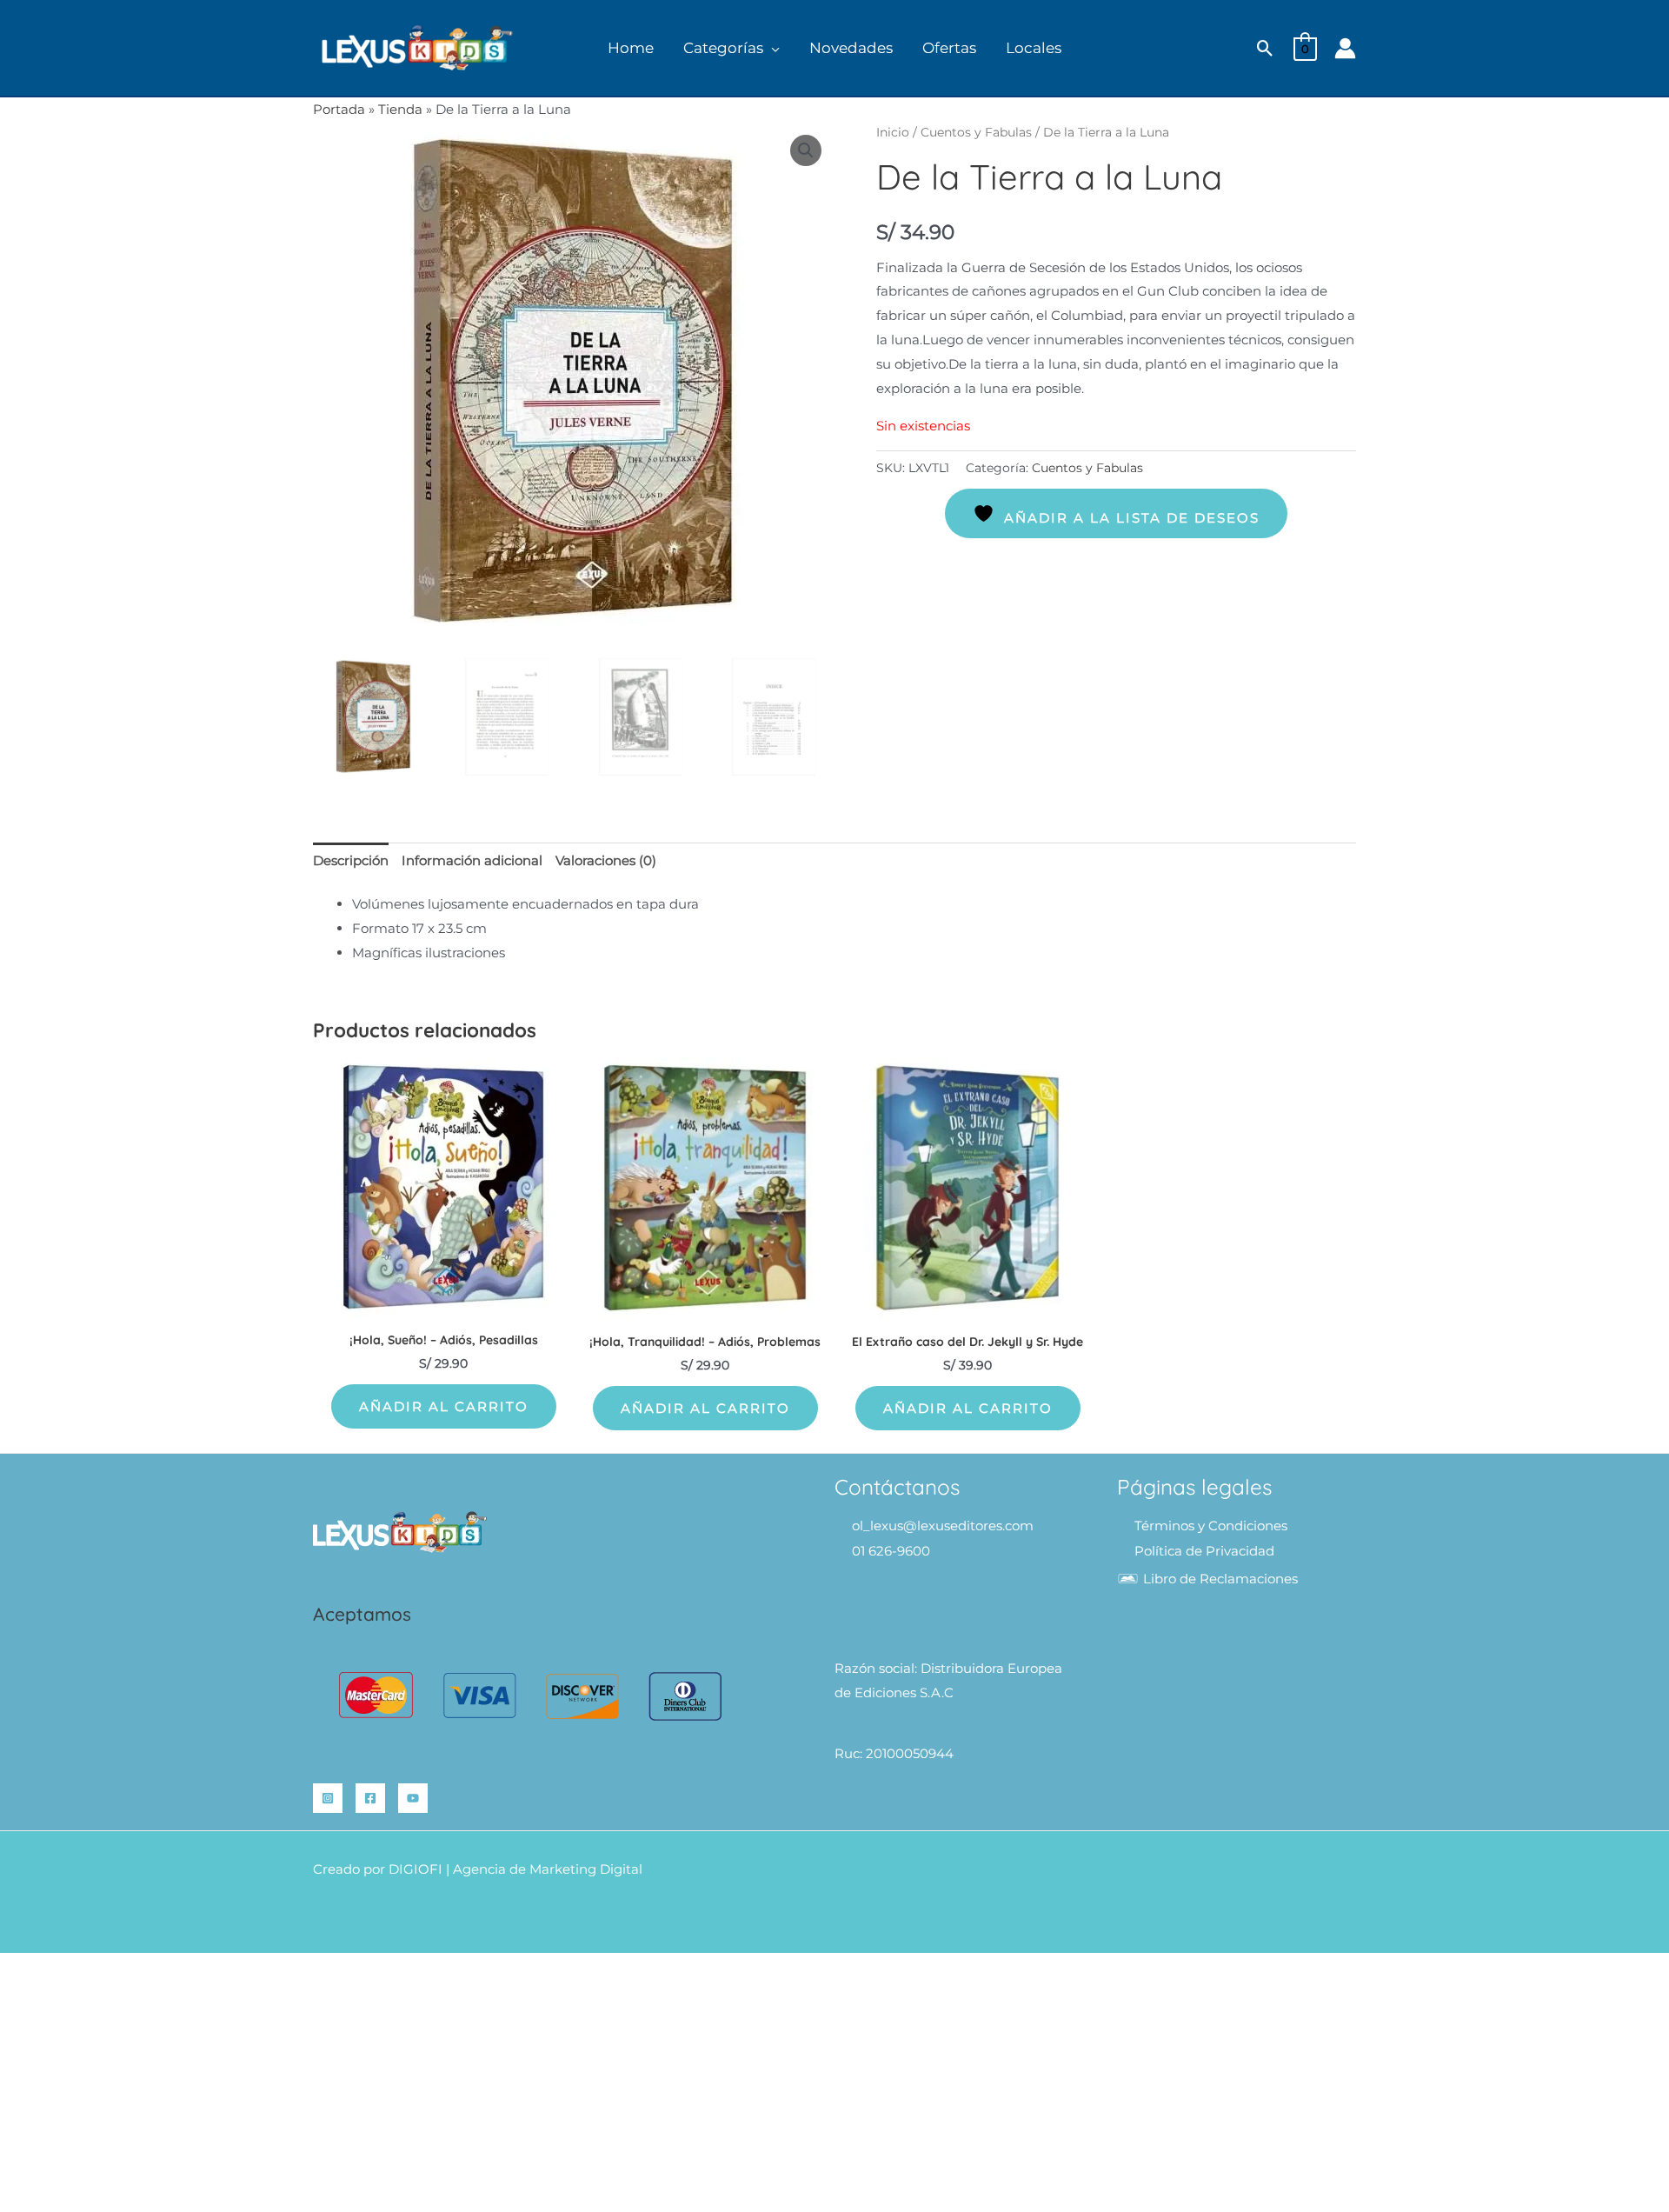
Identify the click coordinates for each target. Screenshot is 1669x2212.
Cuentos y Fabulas (976, 132)
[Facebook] (370, 1798)
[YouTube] (413, 1798)
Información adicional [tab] (472, 860)
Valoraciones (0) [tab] (606, 860)
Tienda (400, 109)
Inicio (893, 132)
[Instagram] (328, 1798)
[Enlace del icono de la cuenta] (1345, 48)
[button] (771, 48)
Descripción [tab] (351, 860)
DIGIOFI (416, 1869)
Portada (339, 109)
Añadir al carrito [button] (444, 1406)
